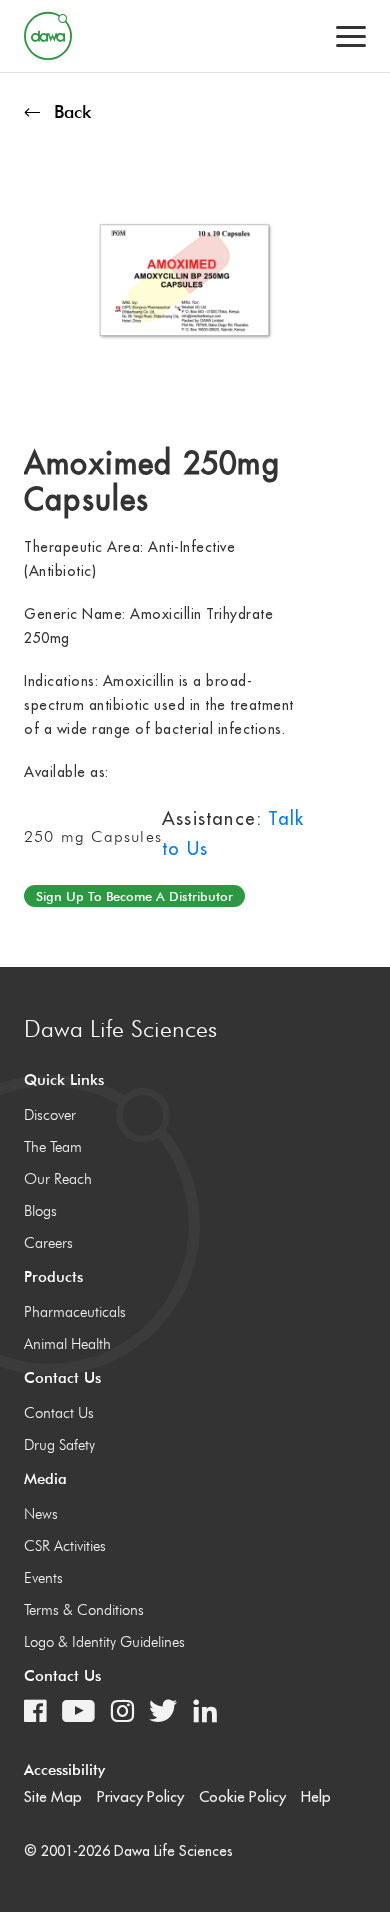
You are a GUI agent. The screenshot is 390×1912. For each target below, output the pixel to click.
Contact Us (59, 1413)
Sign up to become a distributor (134, 896)
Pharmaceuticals (75, 1312)
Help (316, 1796)
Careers (48, 1243)
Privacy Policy (140, 1796)
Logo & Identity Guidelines (104, 1642)
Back (72, 111)
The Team (53, 1147)
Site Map (53, 1796)
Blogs (40, 1211)
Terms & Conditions (84, 1610)
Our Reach (58, 1179)
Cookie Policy (242, 1796)
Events (43, 1578)
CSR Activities (65, 1546)
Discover (50, 1115)
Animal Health (67, 1344)
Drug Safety (59, 1445)
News (41, 1514)
